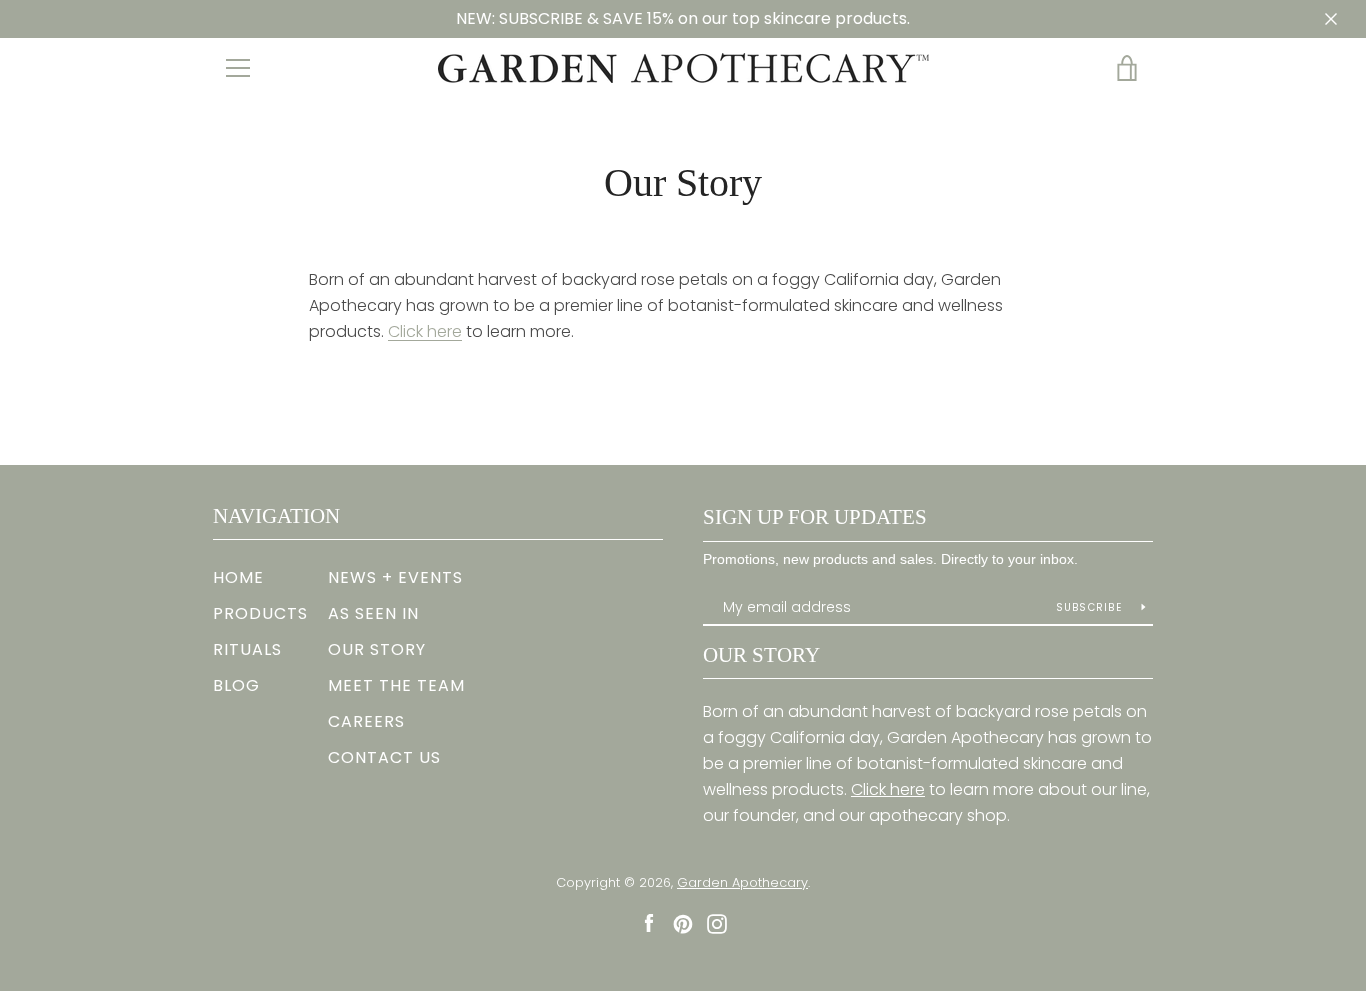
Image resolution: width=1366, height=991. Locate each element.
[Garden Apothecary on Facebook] (649, 922)
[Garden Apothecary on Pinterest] (683, 922)
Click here (425, 331)
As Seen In (373, 613)
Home (238, 577)
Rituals (247, 649)
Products (260, 613)
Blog (236, 685)
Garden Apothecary (742, 882)
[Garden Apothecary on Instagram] (717, 922)
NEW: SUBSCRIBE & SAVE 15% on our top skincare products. (683, 18)
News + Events (395, 577)
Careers (366, 721)
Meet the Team (396, 685)
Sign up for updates (815, 517)
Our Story (377, 649)
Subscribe (1091, 607)
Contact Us (384, 757)
